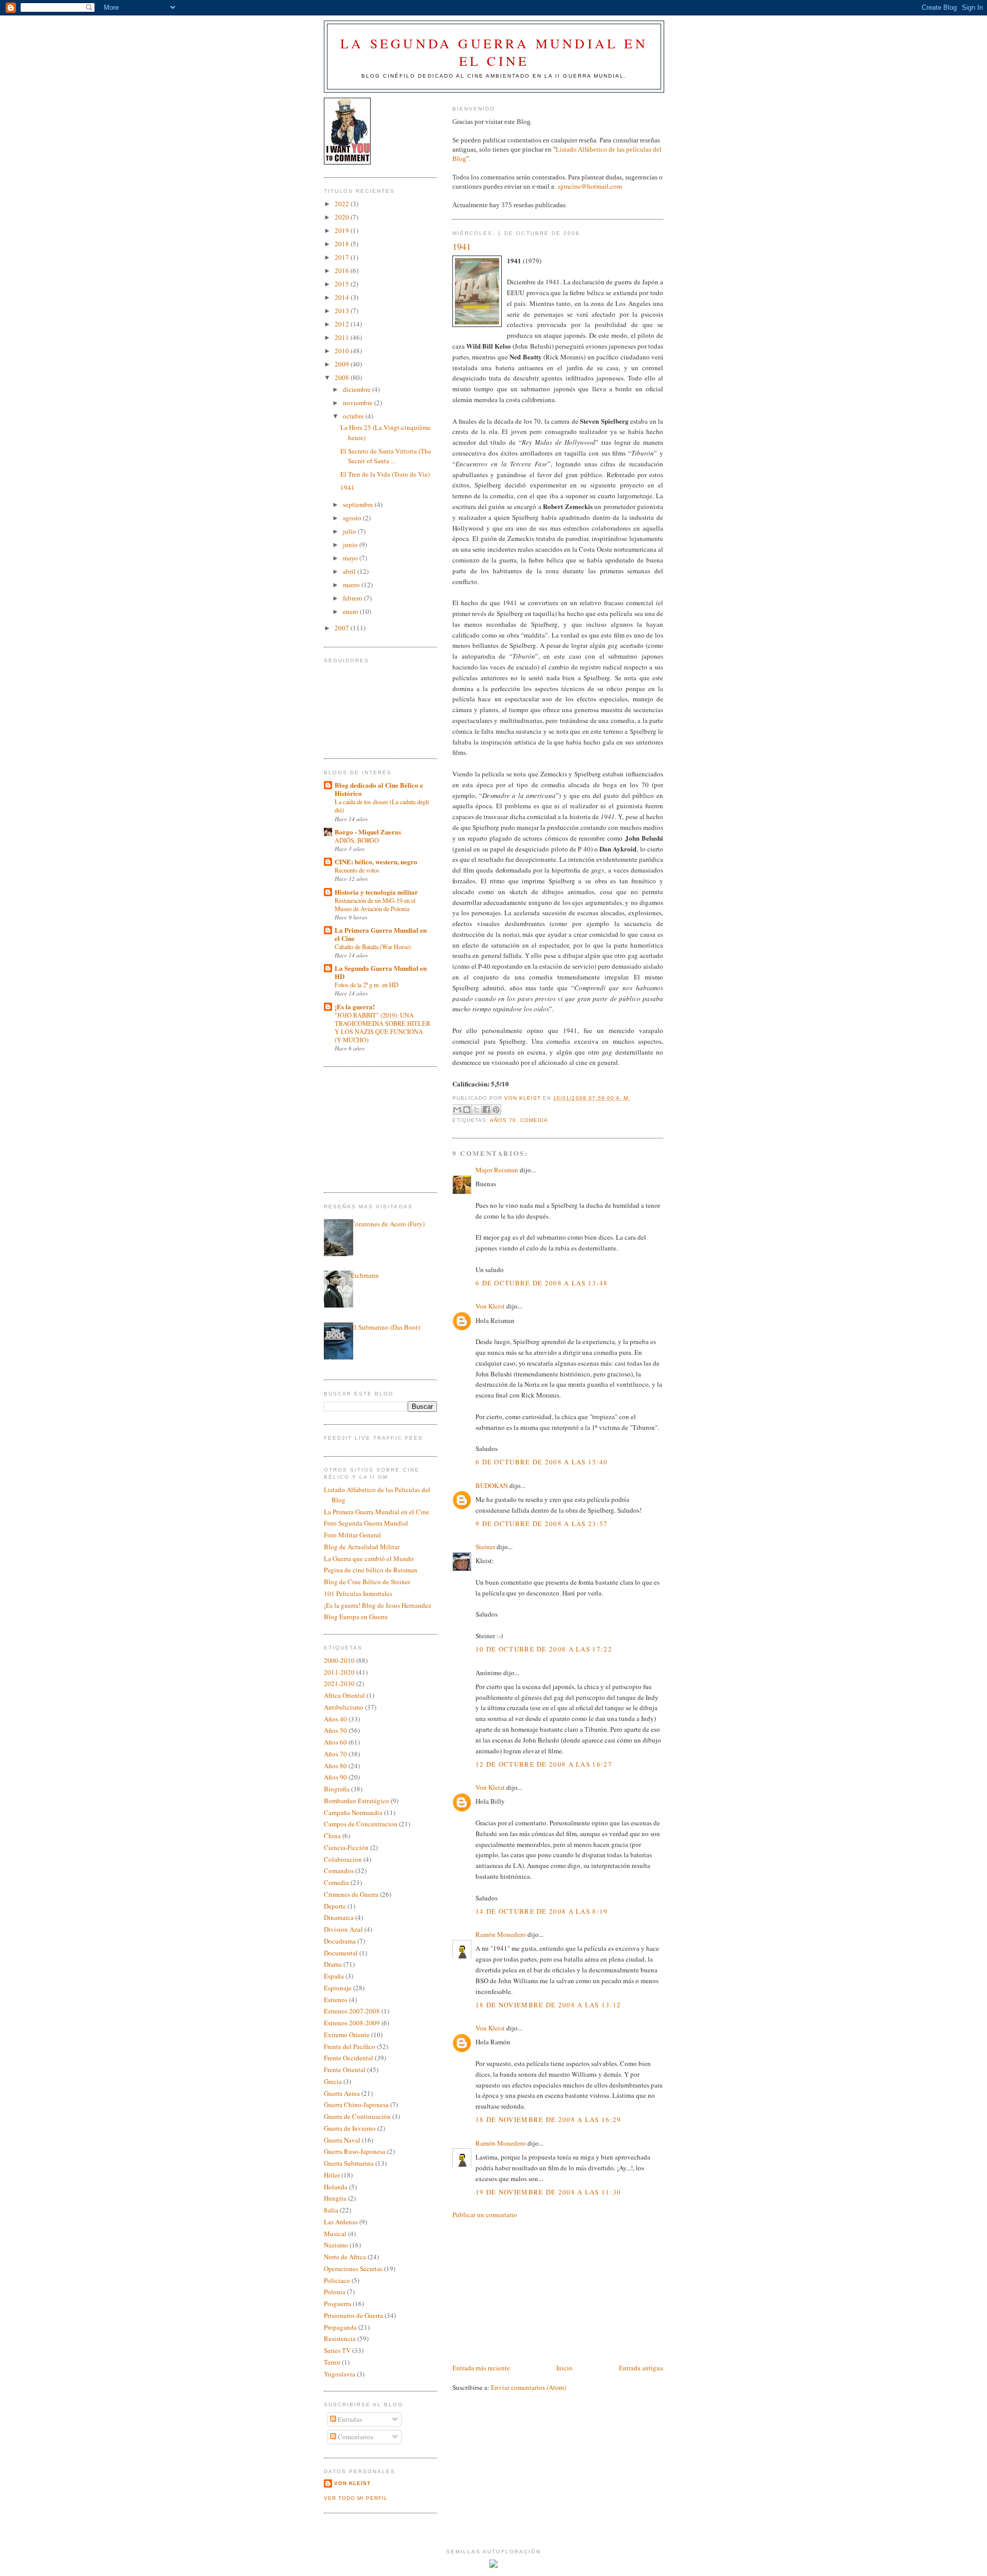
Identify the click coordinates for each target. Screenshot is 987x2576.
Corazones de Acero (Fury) (388, 1224)
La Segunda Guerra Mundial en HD (381, 972)
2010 (343, 351)
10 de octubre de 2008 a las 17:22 (544, 1649)
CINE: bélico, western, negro (376, 861)
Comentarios (355, 2437)
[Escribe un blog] (467, 1110)
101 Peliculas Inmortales (358, 1593)
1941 (348, 487)
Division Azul (343, 1929)
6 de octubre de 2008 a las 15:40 (542, 1462)
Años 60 (335, 1742)
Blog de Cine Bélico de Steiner (367, 1582)
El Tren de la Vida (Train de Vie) (385, 474)
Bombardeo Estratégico (357, 1801)
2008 (343, 377)
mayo (351, 558)
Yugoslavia (340, 2374)
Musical (335, 2234)
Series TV (337, 2350)
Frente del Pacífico (350, 2046)
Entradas (349, 2419)
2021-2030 (339, 1683)
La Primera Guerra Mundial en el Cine (381, 934)
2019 (343, 230)
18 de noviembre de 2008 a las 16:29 (549, 2119)
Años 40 (335, 1719)
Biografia (337, 1789)
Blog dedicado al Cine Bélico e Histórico (379, 789)
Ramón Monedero (501, 1934)
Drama (333, 1964)
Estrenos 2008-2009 (352, 2023)
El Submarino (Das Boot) (385, 1327)
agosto (353, 518)
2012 (343, 324)
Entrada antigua (641, 2368)
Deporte (335, 1906)
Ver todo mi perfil (356, 2498)
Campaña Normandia (353, 1812)
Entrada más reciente (481, 2368)
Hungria (335, 2198)
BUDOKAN (492, 1485)
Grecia (333, 2081)
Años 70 (503, 1120)
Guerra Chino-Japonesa (356, 2105)
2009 (343, 364)
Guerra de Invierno (350, 2128)
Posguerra (337, 2303)
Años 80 (335, 1766)
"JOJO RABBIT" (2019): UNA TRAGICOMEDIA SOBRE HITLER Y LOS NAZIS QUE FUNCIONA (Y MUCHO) (382, 1027)
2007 (343, 628)
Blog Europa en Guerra (356, 1617)
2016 (343, 270)
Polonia (335, 2292)
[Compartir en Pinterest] (496, 1110)
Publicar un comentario (485, 2215)
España (334, 1976)
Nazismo (336, 2245)
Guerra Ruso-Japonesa (355, 2151)
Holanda (336, 2187)
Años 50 (335, 1730)
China (332, 1836)
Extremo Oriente (347, 2035)
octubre (354, 416)
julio (350, 531)
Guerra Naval (342, 2140)
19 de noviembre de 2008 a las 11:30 (549, 2192)
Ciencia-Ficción (346, 1847)
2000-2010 (339, 1660)
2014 (343, 297)
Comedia (534, 1120)
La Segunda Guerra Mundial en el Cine (494, 52)
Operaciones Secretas (353, 2269)
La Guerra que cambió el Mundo (369, 1558)
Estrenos (336, 2000)
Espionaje (338, 1988)
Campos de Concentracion (361, 1824)
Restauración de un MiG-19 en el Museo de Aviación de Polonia (375, 904)
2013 (343, 311)
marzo (352, 585)
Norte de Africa (345, 2257)
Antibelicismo (344, 1707)
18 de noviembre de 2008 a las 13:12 (549, 2005)
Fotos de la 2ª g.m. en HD (367, 985)
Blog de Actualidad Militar (362, 1547)
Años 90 (335, 1777)
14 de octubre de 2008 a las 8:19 (542, 1911)
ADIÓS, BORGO (357, 840)
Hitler (332, 2175)
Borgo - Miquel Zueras (368, 832)
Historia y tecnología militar (376, 892)
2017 (343, 257)
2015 (343, 284)
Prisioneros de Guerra (353, 2315)
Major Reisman (497, 1170)
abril (350, 571)
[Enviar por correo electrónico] (457, 1110)
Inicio (564, 2368)
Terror (332, 2362)
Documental (341, 1953)
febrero (353, 598)
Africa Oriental (344, 1695)
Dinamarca (339, 1917)
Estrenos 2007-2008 (352, 2011)
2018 (343, 244)
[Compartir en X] (477, 1110)
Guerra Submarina (349, 2163)
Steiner (485, 1547)
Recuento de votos (357, 870)
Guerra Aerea (342, 2093)
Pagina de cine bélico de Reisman (371, 1570)
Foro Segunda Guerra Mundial (366, 1523)
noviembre (359, 403)
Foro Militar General (352, 1535)
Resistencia (340, 2338)
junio (351, 545)
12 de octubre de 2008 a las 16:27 (544, 1764)
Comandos (339, 1871)
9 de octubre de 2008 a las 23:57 (542, 1523)
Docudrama (340, 1941)
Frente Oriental (345, 2070)
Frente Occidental (349, 2058)
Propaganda (340, 2327)
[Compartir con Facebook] (486, 1110)
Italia (331, 2210)
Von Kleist (490, 1306)
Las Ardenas (341, 2222)
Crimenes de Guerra (351, 1894)
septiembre (359, 504)
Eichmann (365, 1275)
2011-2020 (339, 1672)
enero (351, 611)
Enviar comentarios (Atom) (528, 2387)
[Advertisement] (529, 2290)
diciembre (358, 389)
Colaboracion (343, 1859)
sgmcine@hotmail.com (590, 186)
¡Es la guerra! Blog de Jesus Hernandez (378, 1605)
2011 (343, 337)
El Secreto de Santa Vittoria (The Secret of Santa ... (386, 456)
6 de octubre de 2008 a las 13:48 (542, 1283)
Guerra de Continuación (357, 2116)
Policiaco (337, 2280)
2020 (343, 217)
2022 (343, 204)
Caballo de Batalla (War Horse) (373, 947)
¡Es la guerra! (355, 1006)
